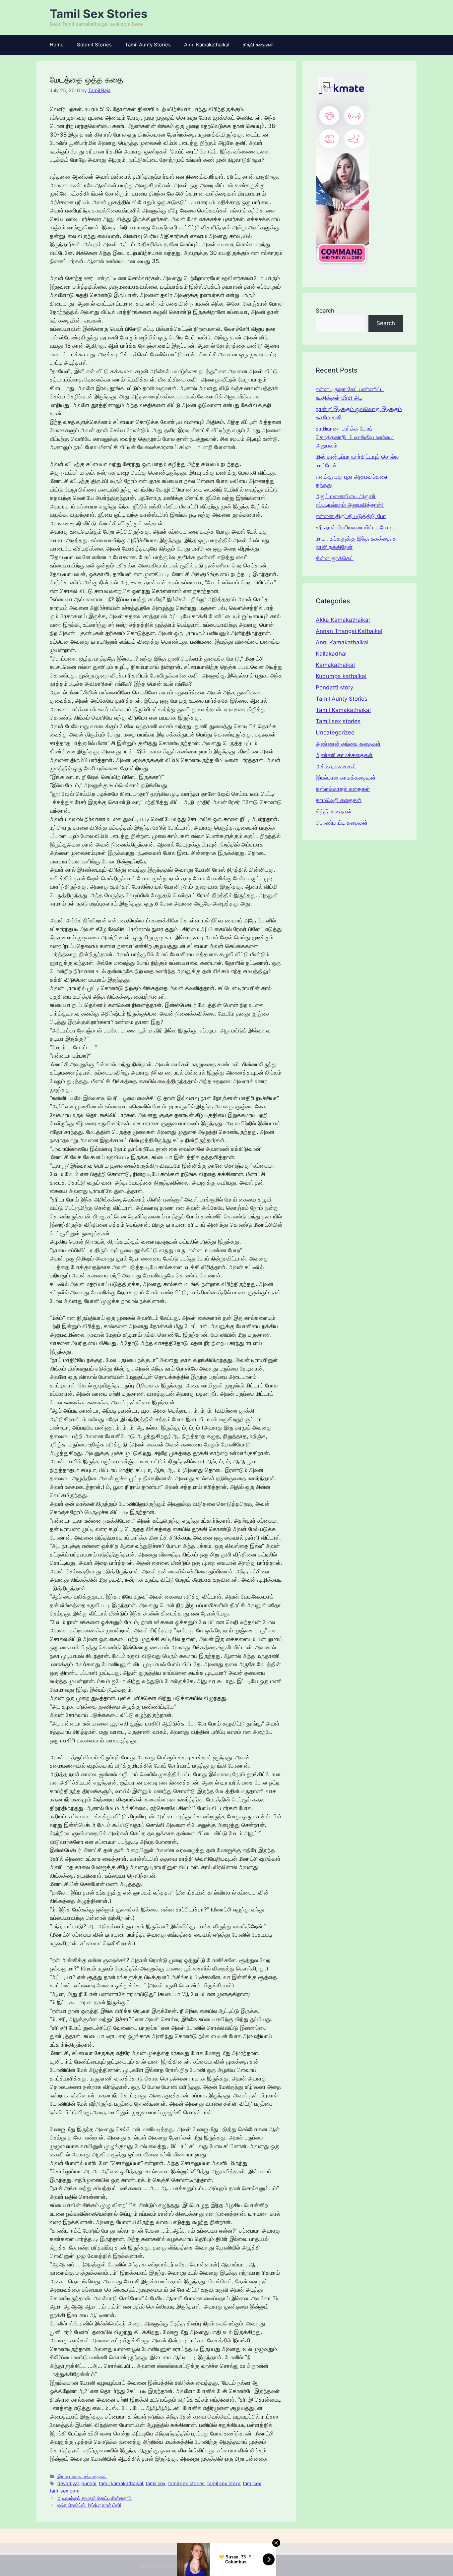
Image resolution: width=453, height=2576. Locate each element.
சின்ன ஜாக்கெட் (335, 558)
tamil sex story (224, 2483)
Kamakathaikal (335, 665)
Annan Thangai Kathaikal (349, 631)
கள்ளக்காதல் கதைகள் (343, 789)
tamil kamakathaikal (121, 2483)
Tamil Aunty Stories (148, 45)
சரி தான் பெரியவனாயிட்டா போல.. (356, 527)
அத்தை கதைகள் (336, 766)
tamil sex (156, 2483)
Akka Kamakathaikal (343, 620)
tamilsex (252, 2483)
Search (325, 311)
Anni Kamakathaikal (207, 45)
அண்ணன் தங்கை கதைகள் (348, 744)
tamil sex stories (186, 2483)
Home (57, 45)
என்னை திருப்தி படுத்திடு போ (351, 516)
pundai (89, 2483)
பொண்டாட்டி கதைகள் (342, 823)
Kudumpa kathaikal (341, 676)
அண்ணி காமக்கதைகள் (344, 755)
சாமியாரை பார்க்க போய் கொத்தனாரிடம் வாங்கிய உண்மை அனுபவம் (355, 437)
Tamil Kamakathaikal (343, 710)
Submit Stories (94, 45)
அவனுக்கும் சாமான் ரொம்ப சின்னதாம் (95, 2498)
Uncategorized (335, 732)
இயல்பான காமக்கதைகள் (82, 2476)
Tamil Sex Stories (99, 14)
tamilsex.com (65, 2491)
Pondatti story (334, 687)
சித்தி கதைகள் (258, 45)
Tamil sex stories (338, 721)
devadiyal (68, 2483)
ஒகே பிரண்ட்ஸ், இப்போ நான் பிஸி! (89, 2505)
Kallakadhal (331, 654)
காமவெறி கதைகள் (339, 800)
